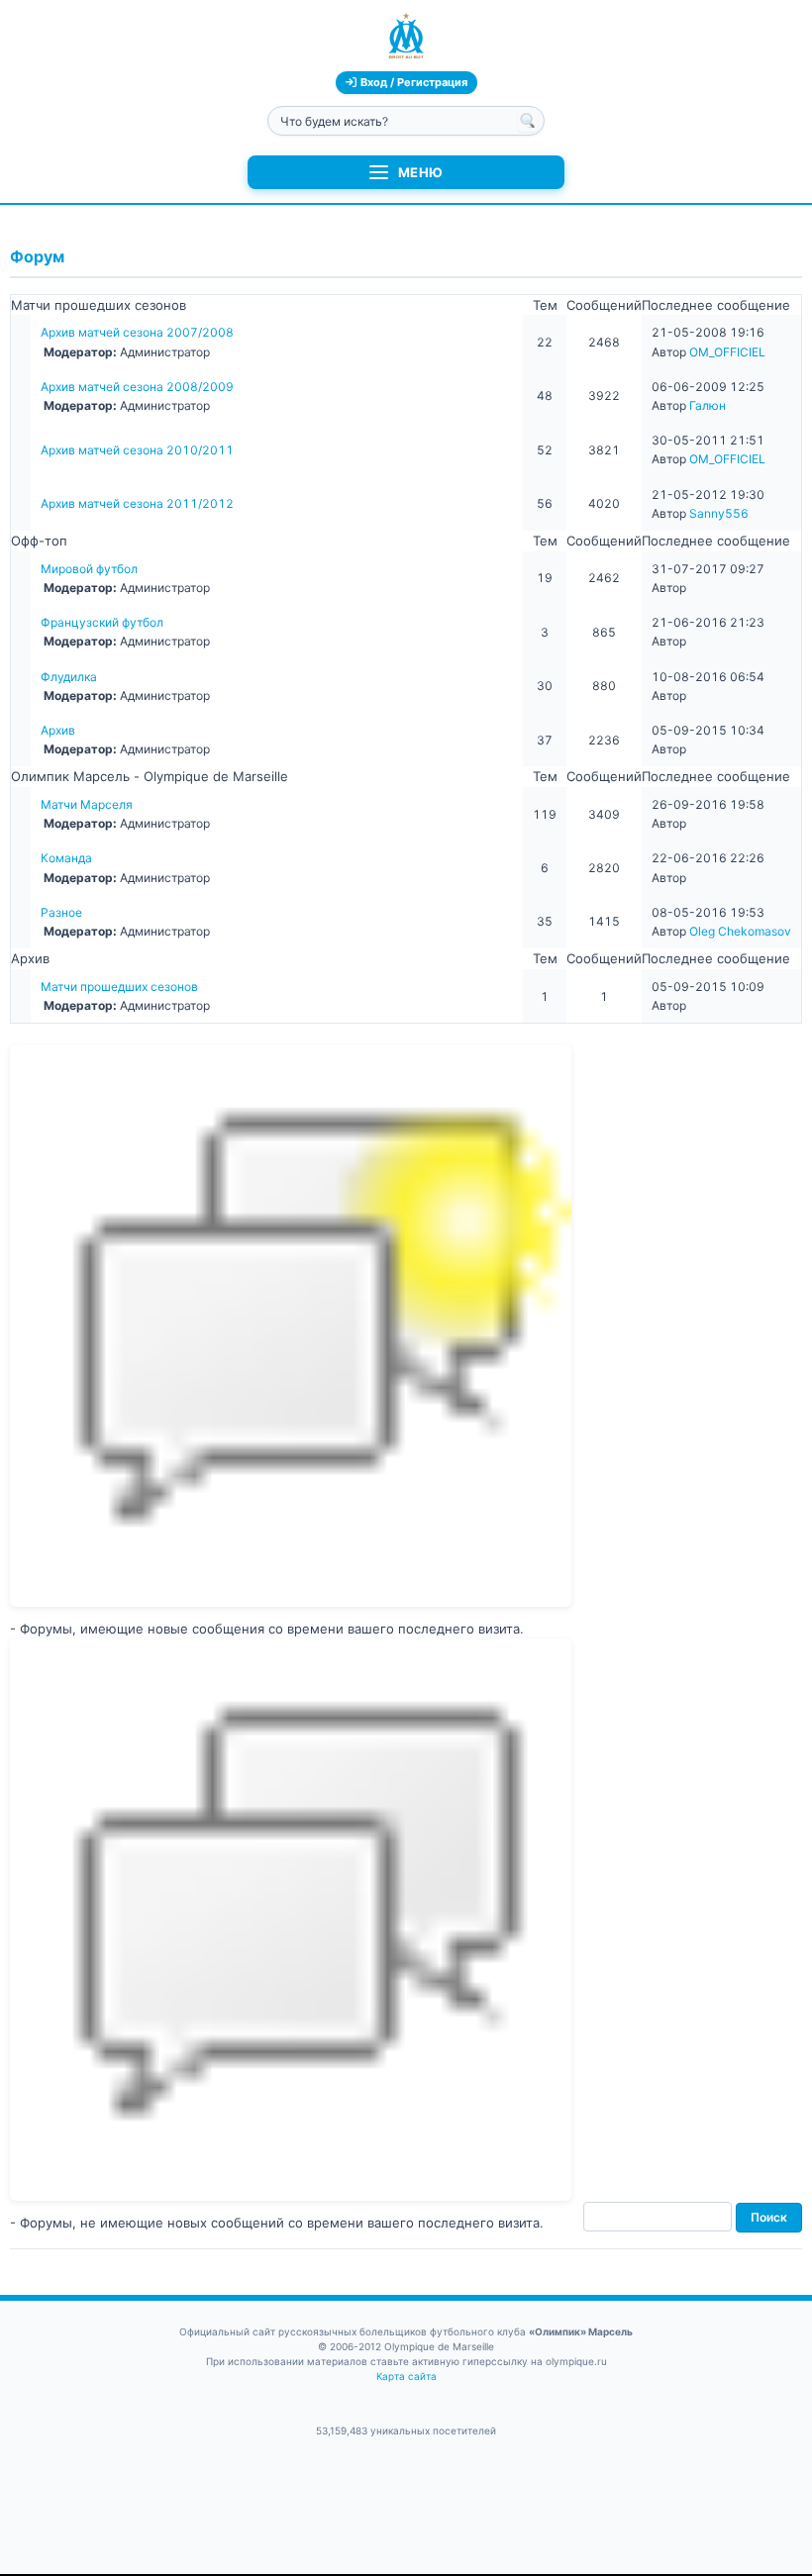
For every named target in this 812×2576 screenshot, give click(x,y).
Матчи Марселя (87, 804)
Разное (61, 912)
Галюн (708, 405)
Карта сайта (406, 2376)
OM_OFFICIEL (727, 352)
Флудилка (69, 677)
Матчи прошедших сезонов (119, 987)
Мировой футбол (89, 569)
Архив (58, 730)
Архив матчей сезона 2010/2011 (137, 450)
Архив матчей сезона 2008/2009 (137, 387)
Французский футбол (102, 622)
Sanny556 (719, 513)
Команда (66, 858)
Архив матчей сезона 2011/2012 (137, 503)
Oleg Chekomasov (740, 931)
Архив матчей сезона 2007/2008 (137, 332)
